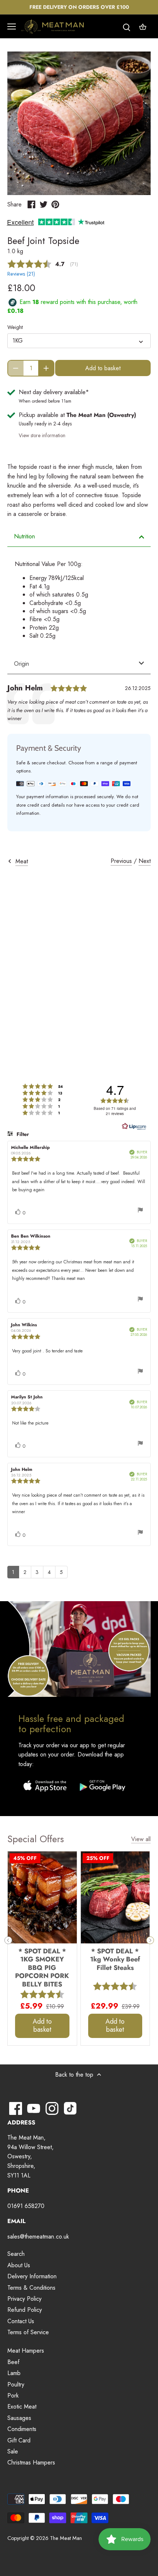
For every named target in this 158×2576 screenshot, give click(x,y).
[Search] (126, 27)
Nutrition (24, 536)
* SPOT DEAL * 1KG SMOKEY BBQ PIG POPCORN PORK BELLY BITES (42, 1967)
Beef (13, 2362)
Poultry (16, 2384)
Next (145, 861)
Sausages (19, 2418)
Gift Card (19, 2440)
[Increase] (46, 368)
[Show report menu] (140, 1211)
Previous (121, 861)
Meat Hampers (26, 2351)
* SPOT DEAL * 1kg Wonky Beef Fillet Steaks (115, 1959)
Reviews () (21, 274)
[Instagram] (52, 2108)
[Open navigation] (12, 26)
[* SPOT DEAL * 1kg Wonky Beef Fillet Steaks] (115, 1897)
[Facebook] (16, 2108)
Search (16, 2254)
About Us (19, 2265)
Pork (13, 2395)
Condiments (22, 2429)
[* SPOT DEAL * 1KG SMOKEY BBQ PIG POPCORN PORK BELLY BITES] (42, 1897)
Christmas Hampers (31, 2462)
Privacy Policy (24, 2299)
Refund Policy (25, 2310)
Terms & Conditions (31, 2288)
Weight (15, 327)
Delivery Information (32, 2276)
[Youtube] (34, 2108)
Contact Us (21, 2321)
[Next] (150, 1940)
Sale (13, 2451)
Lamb (14, 2373)
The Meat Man (66, 2538)
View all (141, 1839)
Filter (22, 1134)
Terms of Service (28, 2332)
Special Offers (36, 1839)
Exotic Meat (22, 2407)
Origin (21, 664)
